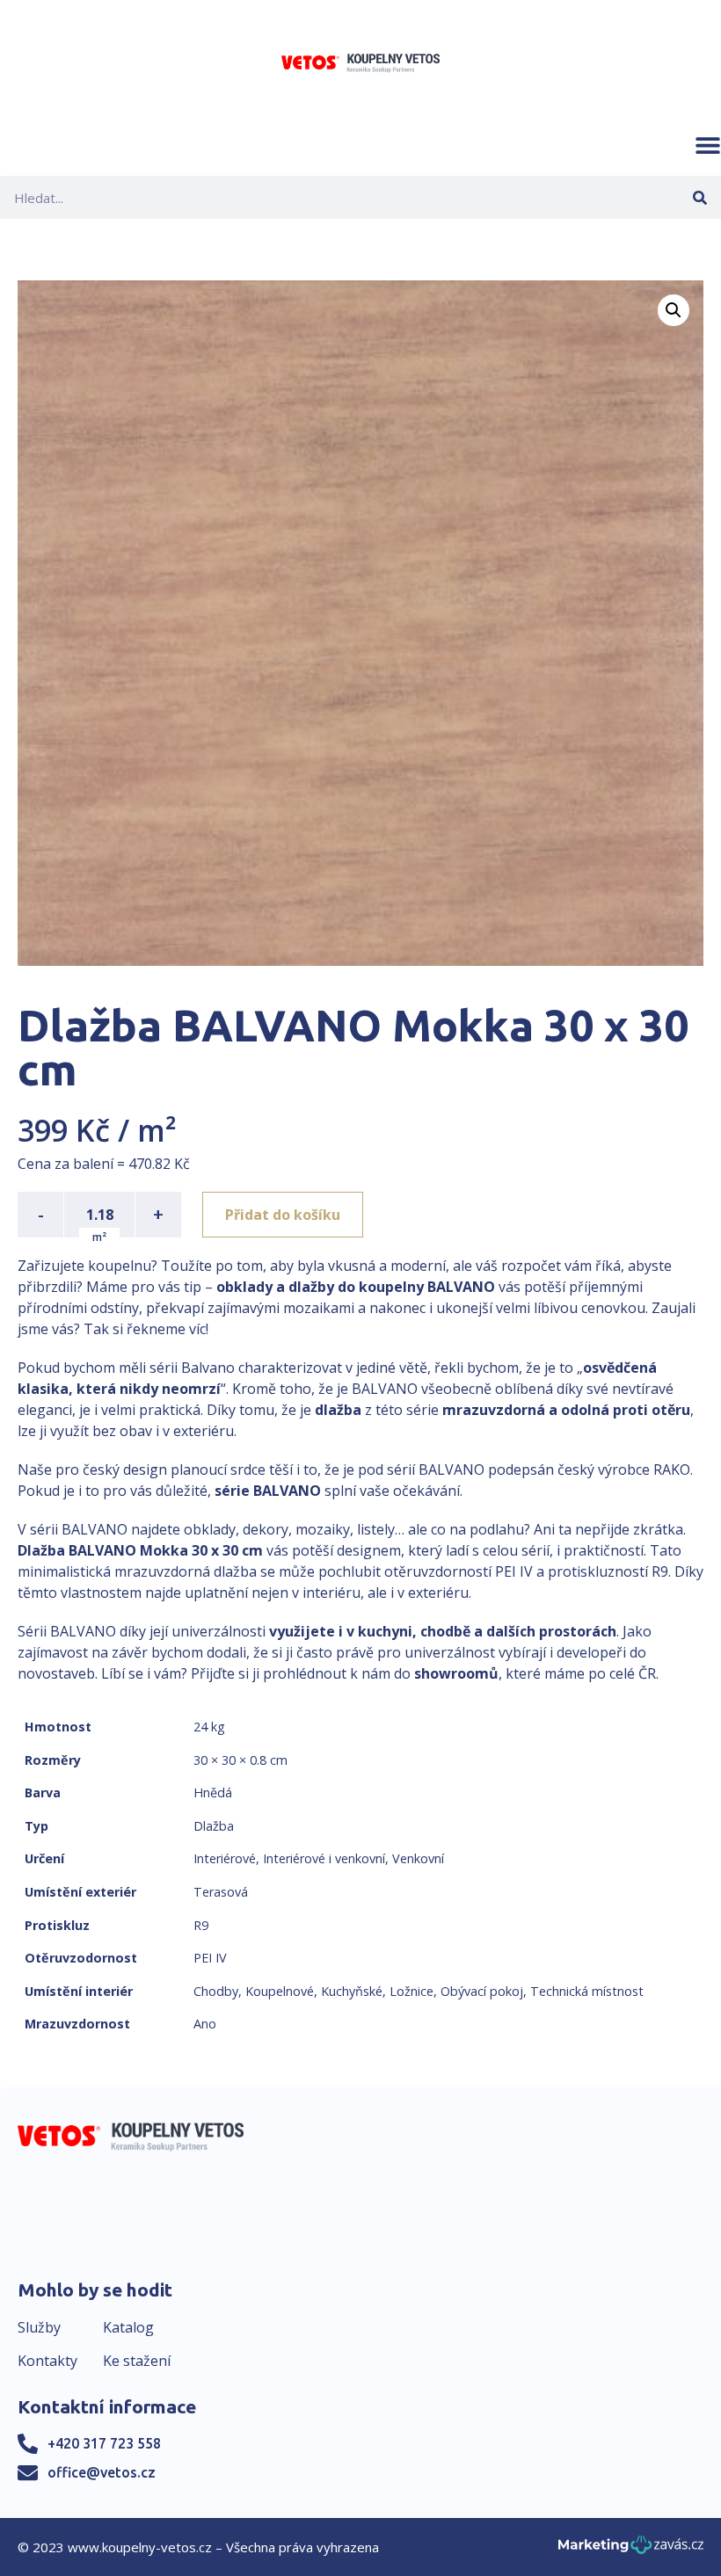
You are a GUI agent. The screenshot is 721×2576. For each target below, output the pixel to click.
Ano (205, 2024)
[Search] (699, 197)
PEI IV (210, 1958)
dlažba (338, 1410)
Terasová (221, 1892)
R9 (201, 1925)
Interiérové (225, 1858)
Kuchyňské (352, 1991)
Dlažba (214, 1826)
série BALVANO (268, 1491)
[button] (708, 145)
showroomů (456, 1673)
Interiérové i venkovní (324, 1858)
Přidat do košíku (283, 1215)
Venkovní (418, 1858)
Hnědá (213, 1792)
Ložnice (411, 1991)
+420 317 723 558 (104, 2443)
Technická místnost (587, 1991)
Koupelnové (280, 1991)
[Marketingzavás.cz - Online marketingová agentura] (631, 2550)
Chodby (216, 1991)
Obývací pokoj (482, 1991)
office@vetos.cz (102, 2472)
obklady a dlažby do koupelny (320, 1287)
